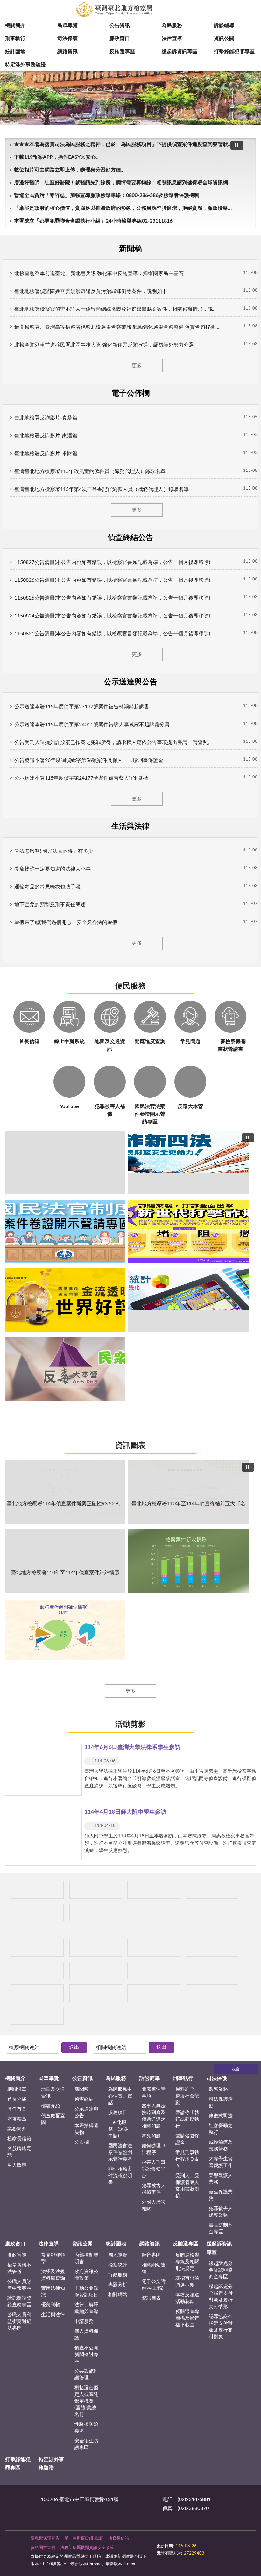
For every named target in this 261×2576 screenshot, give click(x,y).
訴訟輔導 (224, 26)
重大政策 (17, 2165)
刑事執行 (15, 39)
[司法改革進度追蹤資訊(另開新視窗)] (96, 1993)
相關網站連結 (154, 2268)
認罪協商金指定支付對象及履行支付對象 (221, 2327)
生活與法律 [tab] (130, 827)
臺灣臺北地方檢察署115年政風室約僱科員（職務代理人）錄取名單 (90, 471)
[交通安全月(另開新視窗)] (37, 2016)
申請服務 (84, 2321)
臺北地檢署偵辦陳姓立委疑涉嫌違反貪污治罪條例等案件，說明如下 (91, 291)
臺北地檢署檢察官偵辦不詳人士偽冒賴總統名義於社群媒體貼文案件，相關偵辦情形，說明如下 (118, 309)
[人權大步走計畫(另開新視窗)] (154, 1970)
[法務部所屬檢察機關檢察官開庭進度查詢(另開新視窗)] (37, 1890)
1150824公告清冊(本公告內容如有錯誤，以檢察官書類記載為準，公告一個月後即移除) (112, 616)
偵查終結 (84, 2099)
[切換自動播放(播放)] (237, 145)
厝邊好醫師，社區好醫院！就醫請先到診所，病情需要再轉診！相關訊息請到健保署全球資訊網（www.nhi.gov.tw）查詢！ (125, 183)
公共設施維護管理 (86, 2375)
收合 (236, 2069)
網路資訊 (67, 52)
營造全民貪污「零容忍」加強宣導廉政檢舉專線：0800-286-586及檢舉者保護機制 (107, 195)
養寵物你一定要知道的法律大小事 (53, 869)
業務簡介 (17, 2129)
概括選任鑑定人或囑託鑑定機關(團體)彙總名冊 (86, 2401)
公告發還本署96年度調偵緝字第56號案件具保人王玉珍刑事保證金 (89, 760)
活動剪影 (130, 1725)
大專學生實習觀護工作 (221, 2162)
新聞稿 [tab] (130, 249)
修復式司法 (221, 2116)
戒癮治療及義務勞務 (221, 2146)
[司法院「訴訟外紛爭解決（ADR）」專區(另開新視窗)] (212, 1993)
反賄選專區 (122, 52)
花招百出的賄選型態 (187, 2282)
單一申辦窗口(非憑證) (84, 2539)
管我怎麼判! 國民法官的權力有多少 (54, 851)
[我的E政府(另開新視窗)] (96, 1970)
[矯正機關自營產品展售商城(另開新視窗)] (96, 1890)
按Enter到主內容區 (24, 5)
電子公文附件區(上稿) (154, 2285)
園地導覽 (118, 2255)
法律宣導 (172, 39)
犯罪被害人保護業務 (221, 2212)
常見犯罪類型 (53, 2259)
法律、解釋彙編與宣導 (86, 2308)
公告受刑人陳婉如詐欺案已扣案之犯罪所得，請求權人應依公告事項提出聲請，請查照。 (114, 742)
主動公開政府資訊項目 (86, 2292)
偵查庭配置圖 (53, 2119)
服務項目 (118, 2113)
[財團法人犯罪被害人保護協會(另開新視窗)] (37, 1993)
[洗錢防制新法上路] (154, 1948)
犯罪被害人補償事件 (154, 2189)
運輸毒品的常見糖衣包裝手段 (47, 887)
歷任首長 (17, 2109)
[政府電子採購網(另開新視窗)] (96, 1912)
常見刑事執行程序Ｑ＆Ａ (187, 2159)
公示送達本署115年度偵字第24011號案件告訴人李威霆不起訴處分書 (92, 725)
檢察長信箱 (19, 2139)
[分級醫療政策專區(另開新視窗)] (37, 1912)
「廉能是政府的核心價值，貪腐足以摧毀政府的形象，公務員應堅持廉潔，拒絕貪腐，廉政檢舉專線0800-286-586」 (125, 208)
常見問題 (151, 2136)
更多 (137, 366)
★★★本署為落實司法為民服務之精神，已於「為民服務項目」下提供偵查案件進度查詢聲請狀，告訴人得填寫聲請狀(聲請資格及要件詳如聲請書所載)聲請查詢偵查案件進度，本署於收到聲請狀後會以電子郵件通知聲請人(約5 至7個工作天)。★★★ (125, 144)
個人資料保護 (86, 2335)
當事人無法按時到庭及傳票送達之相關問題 (154, 2116)
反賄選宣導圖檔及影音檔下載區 (187, 2318)
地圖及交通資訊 (53, 2093)
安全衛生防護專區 (86, 2444)
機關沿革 (17, 2089)
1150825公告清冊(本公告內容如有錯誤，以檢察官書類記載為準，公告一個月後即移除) (112, 598)
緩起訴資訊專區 (180, 52)
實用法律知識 (53, 2292)
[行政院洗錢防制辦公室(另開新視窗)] (65, 1300)
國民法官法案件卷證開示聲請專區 (120, 2153)
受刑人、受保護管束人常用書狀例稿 (187, 2186)
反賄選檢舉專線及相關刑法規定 (187, 2262)
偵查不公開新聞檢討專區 (86, 2355)
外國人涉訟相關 (154, 2206)
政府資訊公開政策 (86, 2275)
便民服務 (130, 986)
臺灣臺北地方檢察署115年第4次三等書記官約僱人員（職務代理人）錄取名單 (102, 489)
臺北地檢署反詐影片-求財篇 (46, 454)
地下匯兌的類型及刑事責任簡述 (50, 905)
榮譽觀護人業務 (221, 2179)
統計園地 (15, 52)
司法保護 (67, 39)
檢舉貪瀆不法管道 (19, 2268)
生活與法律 (53, 2315)
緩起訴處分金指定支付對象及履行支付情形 (221, 2297)
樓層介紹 (51, 2106)
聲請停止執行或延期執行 (187, 2119)
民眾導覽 (67, 26)
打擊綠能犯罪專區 (234, 52)
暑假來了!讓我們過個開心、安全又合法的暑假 (66, 923)
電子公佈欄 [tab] (130, 393)
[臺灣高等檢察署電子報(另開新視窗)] (212, 1890)
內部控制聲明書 (86, 2259)
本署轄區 (17, 2119)
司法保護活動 (221, 2103)
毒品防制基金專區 (221, 2229)
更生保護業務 (221, 2195)
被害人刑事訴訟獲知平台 (154, 2169)
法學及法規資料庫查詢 (53, 2275)
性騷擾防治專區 (86, 2428)
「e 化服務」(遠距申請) (118, 2129)
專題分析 (118, 2285)
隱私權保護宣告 (45, 2539)
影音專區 (151, 2255)
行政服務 (118, 2275)
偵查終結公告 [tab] (130, 538)
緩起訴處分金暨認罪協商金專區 (221, 2270)
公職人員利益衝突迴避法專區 (19, 2321)
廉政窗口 (120, 39)
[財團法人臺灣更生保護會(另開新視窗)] (212, 1970)
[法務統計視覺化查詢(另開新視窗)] (188, 1300)
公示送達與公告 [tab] (130, 682)
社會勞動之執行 (221, 2129)
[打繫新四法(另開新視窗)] (188, 1163)
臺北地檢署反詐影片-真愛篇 (46, 418)
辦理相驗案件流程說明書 (120, 2176)
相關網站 (118, 2295)
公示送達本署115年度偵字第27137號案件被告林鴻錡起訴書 (82, 707)
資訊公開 (224, 39)
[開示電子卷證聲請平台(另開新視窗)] (154, 1890)
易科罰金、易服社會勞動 (187, 2096)
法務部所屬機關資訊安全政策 (87, 2548)
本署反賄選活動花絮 (187, 2298)
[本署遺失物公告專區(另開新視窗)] (96, 1948)
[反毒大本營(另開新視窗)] (65, 1369)
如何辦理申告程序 (154, 2149)
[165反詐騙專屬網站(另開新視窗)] (154, 1993)
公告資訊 (120, 26)
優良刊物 (51, 2305)
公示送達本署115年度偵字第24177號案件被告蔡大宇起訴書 (82, 778)
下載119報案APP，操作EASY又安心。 (57, 157)
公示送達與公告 (86, 2113)
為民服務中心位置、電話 (120, 2096)
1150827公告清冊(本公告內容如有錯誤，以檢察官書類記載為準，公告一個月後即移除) (112, 562)
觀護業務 (218, 2089)
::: (5, 2498)
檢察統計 (118, 2265)
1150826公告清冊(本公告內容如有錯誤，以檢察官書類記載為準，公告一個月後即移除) (112, 580)
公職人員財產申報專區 (19, 2285)
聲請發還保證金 (187, 2139)
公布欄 (82, 2142)
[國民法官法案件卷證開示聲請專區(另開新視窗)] (65, 1231)
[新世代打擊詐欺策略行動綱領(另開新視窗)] (188, 1231)
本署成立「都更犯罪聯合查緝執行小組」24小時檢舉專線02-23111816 (93, 221)
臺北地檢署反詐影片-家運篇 (46, 436)
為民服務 (172, 26)
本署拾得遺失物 (86, 2129)
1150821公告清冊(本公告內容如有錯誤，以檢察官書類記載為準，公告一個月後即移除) (112, 634)
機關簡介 (15, 26)
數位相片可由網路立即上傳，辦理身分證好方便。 (70, 170)
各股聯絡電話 (19, 2152)
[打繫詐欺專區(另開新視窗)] (65, 1163)
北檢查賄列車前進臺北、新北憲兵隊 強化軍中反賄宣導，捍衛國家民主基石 (99, 274)
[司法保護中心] (37, 1948)
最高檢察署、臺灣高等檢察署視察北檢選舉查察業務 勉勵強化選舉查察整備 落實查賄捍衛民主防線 (118, 327)
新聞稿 (82, 2089)
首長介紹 (17, 2099)
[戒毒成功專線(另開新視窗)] (37, 1970)
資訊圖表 (130, 1446)
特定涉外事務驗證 (25, 65)
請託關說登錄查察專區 (19, 2302)
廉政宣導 (17, 2255)
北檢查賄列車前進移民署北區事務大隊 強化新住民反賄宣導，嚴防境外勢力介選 (104, 345)
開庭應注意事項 (154, 2093)
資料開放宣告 (43, 2548)
